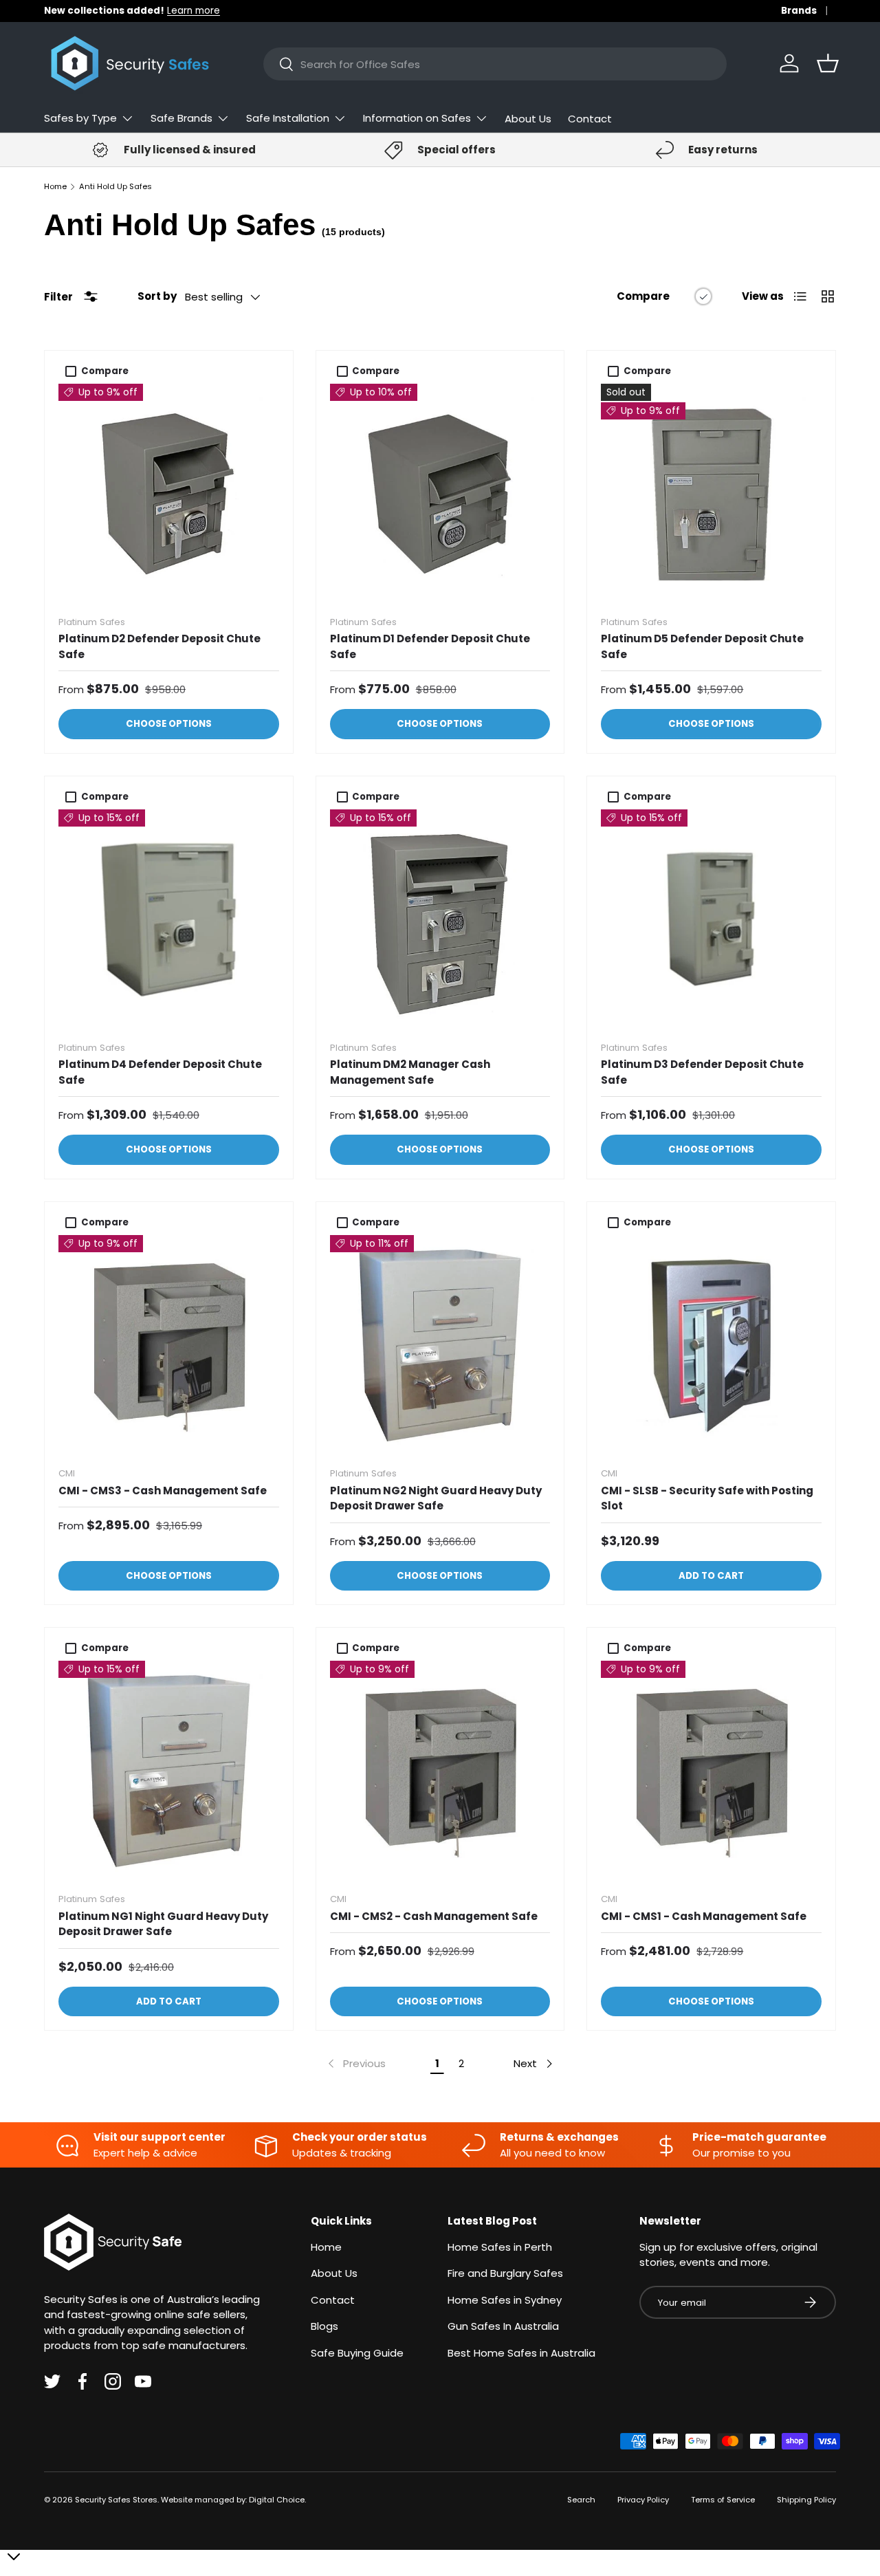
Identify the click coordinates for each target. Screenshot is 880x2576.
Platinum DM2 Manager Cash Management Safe (410, 1072)
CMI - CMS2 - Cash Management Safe (434, 1916)
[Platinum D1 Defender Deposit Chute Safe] (440, 494)
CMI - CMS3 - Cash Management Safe (163, 1491)
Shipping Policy (806, 2500)
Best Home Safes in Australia (521, 2353)
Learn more (194, 11)
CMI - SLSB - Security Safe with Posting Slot (707, 1498)
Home (55, 187)
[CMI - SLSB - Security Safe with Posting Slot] (711, 1345)
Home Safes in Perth (500, 2247)
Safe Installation (288, 118)
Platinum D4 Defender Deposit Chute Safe (160, 1072)
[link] (355, 2064)
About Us (528, 119)
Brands (799, 11)
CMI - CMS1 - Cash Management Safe (704, 1916)
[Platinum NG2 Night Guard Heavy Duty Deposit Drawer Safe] (440, 1345)
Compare (643, 296)
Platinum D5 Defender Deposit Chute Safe (702, 646)
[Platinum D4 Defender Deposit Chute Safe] (169, 920)
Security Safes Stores (116, 2500)
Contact (590, 119)
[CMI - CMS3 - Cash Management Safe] (169, 1345)
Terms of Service (723, 2500)
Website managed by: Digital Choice (233, 2500)
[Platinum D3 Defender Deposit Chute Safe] (711, 920)
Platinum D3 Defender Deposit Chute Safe (702, 1072)
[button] (828, 63)
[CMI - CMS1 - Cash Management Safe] (711, 1771)
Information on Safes (417, 118)
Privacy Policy (643, 2500)
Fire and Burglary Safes (505, 2273)
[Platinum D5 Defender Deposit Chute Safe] (711, 494)
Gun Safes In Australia (503, 2326)
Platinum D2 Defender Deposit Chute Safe (159, 646)
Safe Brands (181, 118)
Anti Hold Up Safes (115, 187)
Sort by (157, 296)
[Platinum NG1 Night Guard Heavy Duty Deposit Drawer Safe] (169, 1771)
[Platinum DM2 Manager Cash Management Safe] (440, 920)
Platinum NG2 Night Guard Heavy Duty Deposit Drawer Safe (436, 1498)
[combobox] (495, 64)
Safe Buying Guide (357, 2353)
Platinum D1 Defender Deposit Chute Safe (430, 646)
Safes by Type (80, 118)
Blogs (324, 2326)
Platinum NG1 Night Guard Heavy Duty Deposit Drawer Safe (163, 1924)
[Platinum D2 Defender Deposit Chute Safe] (169, 494)
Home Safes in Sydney (505, 2300)
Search (581, 2500)
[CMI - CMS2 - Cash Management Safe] (440, 1771)
